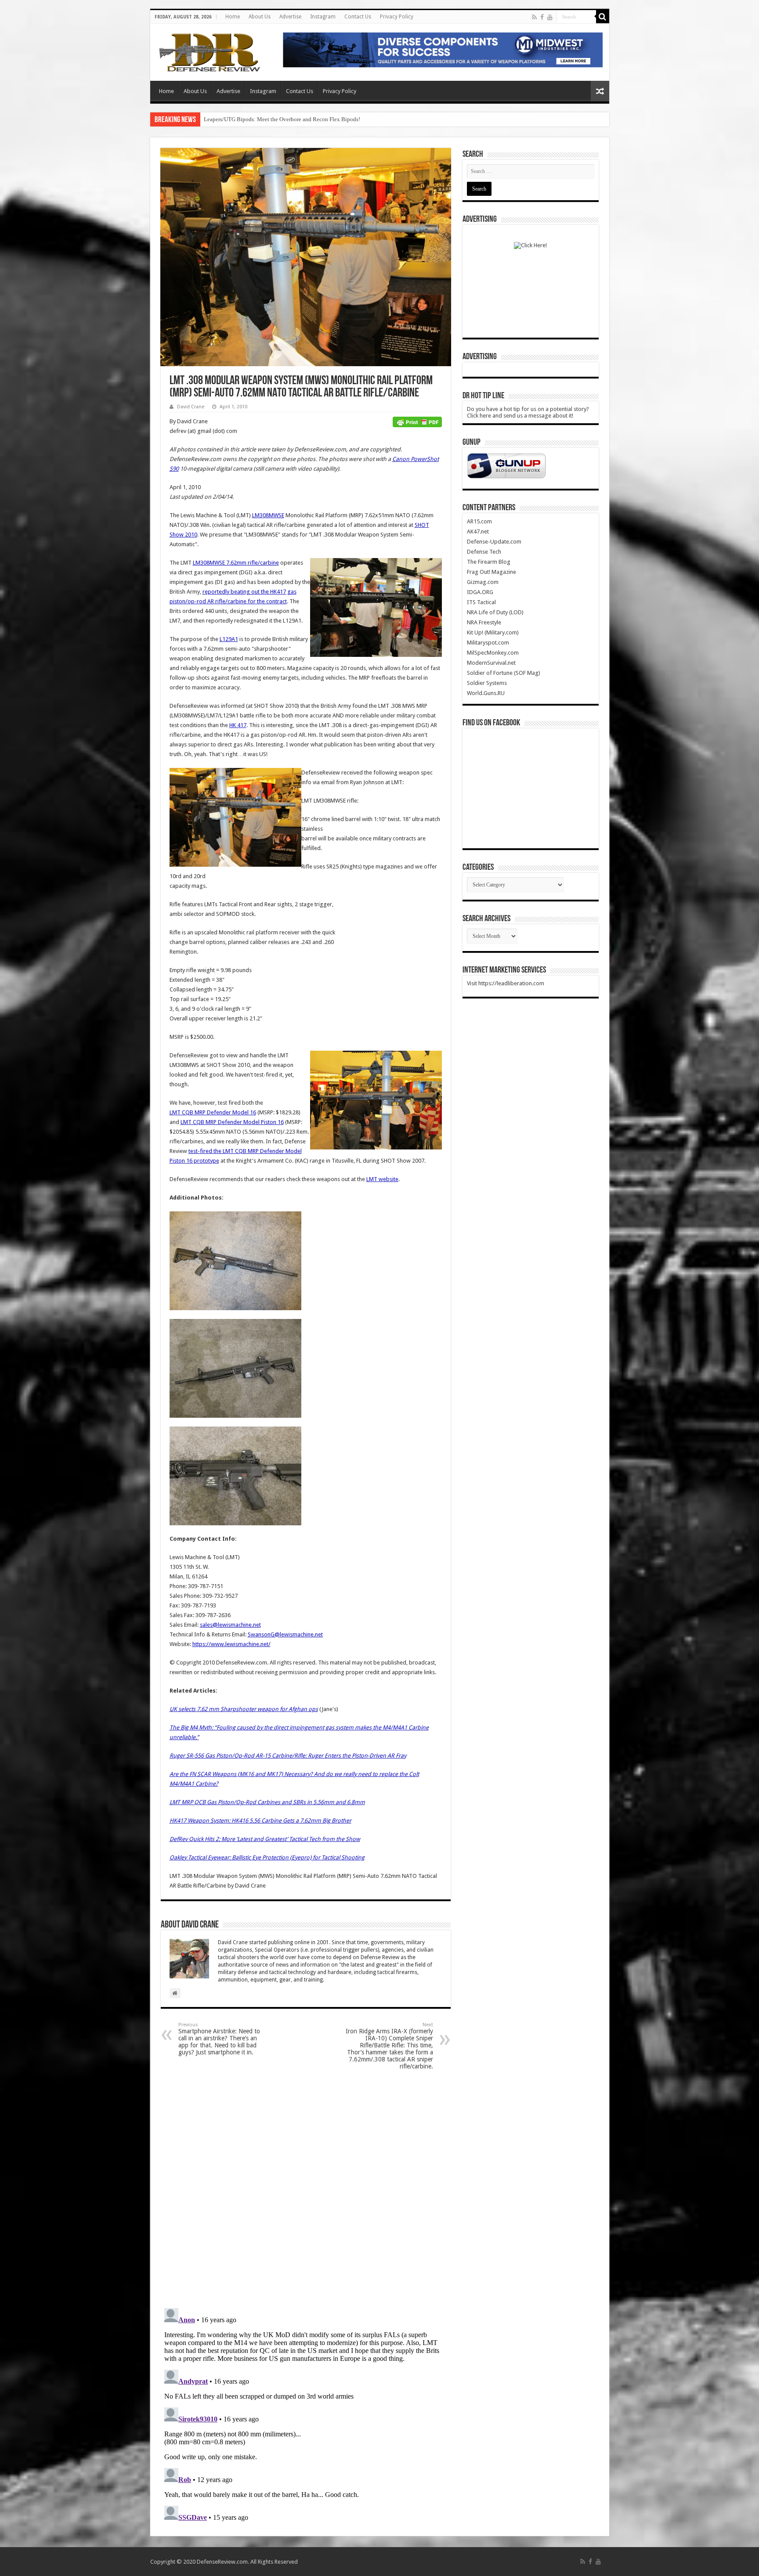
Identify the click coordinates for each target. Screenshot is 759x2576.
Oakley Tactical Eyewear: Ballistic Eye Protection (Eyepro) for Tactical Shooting (267, 1857)
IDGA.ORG (480, 592)
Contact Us (358, 17)
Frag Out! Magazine (492, 572)
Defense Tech (484, 552)
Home (233, 17)
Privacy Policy (397, 17)
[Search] (603, 17)
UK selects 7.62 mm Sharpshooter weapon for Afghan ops (244, 1709)
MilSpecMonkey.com (493, 653)
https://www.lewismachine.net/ (231, 1644)
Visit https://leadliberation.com (506, 983)
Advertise (290, 17)
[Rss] (534, 17)
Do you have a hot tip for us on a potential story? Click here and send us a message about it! (528, 412)
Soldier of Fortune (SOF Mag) (504, 673)
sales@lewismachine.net (230, 1625)
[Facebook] (542, 17)
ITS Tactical (481, 602)
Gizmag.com (483, 582)
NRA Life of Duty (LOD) (495, 612)
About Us (260, 17)
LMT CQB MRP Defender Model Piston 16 (232, 1122)
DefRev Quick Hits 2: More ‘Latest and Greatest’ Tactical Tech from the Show (265, 1839)
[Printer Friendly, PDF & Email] (417, 422)
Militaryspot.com (488, 643)
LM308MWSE (268, 515)
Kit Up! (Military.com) (493, 632)
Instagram (323, 17)
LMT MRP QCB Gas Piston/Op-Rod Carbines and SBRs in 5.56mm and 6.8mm (267, 1802)
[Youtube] (550, 17)
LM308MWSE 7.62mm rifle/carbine (236, 563)
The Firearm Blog (489, 562)
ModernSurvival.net (491, 663)
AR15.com (479, 521)
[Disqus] (306, 2188)
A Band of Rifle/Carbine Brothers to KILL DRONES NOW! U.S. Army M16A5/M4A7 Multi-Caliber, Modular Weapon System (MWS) (362, 119)
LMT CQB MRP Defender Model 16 (213, 1112)
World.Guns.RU (486, 693)
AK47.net (478, 531)
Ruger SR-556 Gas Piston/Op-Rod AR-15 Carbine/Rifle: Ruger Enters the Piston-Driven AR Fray (288, 1756)
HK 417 (238, 725)
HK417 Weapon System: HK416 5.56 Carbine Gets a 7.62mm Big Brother (260, 1821)
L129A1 (229, 639)
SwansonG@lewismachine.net (285, 1634)
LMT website (382, 1179)
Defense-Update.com (494, 542)
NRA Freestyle (484, 622)
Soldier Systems (487, 683)
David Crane (191, 407)
